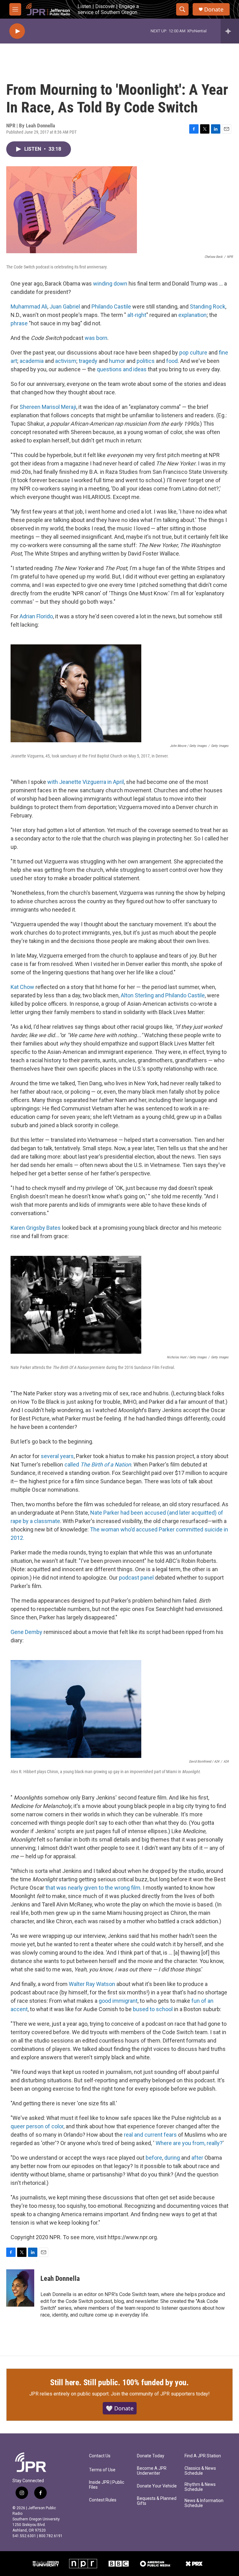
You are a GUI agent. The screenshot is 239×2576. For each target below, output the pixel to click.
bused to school (153, 2009)
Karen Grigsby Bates (36, 1228)
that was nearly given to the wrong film (93, 1888)
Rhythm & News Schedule (200, 2487)
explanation (192, 315)
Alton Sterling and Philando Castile (163, 995)
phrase (19, 323)
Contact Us (100, 2456)
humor (117, 361)
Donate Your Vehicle (157, 2486)
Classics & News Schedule (200, 2471)
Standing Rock (208, 307)
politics (146, 361)
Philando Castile (111, 307)
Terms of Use (102, 2470)
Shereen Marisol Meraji (48, 407)
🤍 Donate (120, 2408)
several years (57, 1456)
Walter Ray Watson (92, 1984)
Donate (214, 9)
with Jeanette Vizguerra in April (86, 782)
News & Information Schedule (204, 2503)
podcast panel (136, 1578)
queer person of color (37, 2126)
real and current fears (150, 2135)
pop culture (193, 352)
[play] (17, 31)
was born (96, 338)
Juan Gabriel (65, 307)
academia (32, 361)
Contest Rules (103, 2500)
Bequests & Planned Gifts (157, 2501)
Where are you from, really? (189, 2143)
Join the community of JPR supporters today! (160, 2394)
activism (66, 361)
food (172, 361)
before (154, 2158)
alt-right (137, 315)
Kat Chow (22, 987)
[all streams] (230, 31)
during (172, 2158)
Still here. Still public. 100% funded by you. (119, 2382)
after (197, 2158)
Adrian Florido (36, 616)
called (98, 1464)
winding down (110, 284)
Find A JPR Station (203, 2456)
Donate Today (151, 2456)
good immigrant (118, 2001)
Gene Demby (26, 1632)
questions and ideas (122, 369)
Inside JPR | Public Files (107, 2485)
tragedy (88, 361)
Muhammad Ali (29, 307)
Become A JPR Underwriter (152, 2471)
